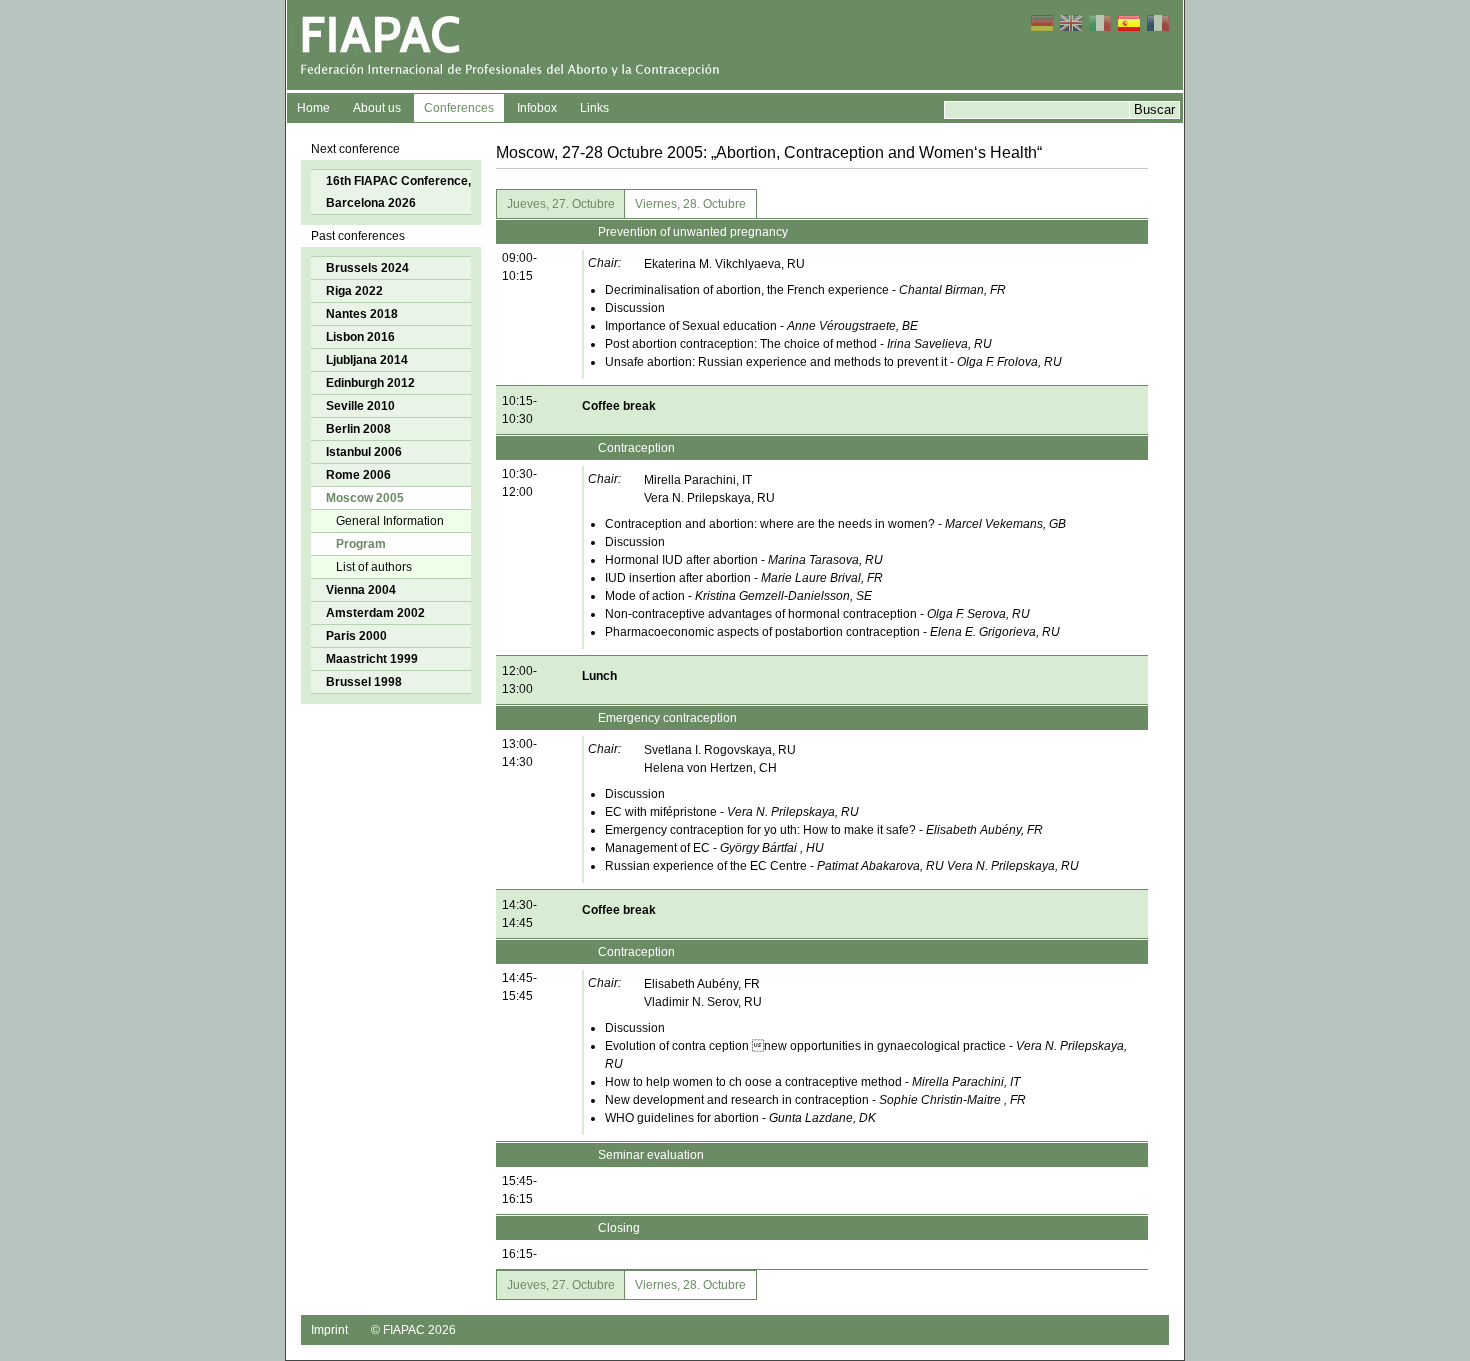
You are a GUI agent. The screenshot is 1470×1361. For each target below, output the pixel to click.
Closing (619, 1228)
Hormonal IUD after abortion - (744, 560)
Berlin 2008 (358, 429)
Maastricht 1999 (372, 659)
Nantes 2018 (362, 314)
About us (377, 108)
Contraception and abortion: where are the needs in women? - (835, 524)
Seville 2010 (360, 406)
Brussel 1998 (364, 682)
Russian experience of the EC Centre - (842, 866)
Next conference (355, 149)
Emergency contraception (667, 718)
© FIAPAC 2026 (413, 1330)
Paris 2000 (356, 636)
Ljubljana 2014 (367, 360)
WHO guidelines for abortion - (740, 1118)
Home (313, 108)
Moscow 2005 (365, 498)
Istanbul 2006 (364, 452)
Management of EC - (714, 848)
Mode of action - (738, 596)
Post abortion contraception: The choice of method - (798, 344)
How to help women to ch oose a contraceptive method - (812, 1082)
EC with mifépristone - (732, 812)
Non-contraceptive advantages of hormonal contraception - (817, 614)
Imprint (329, 1330)
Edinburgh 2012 (370, 383)
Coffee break (619, 406)
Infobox (537, 108)
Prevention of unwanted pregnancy (693, 232)
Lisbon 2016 (360, 337)
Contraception (636, 448)
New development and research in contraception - (815, 1100)
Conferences (459, 108)
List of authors (374, 567)
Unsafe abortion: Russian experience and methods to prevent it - (833, 362)
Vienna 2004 (361, 590)
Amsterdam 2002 (375, 613)
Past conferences (358, 236)
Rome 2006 (358, 475)
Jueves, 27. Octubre (561, 204)
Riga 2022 (354, 291)
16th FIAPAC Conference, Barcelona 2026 (398, 192)
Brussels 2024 (367, 268)
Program (361, 544)
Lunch (599, 676)
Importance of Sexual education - (761, 326)
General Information (390, 521)
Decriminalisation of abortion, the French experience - (805, 290)
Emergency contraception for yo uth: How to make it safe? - (824, 830)
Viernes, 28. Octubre (690, 204)
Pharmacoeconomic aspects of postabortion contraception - (832, 632)
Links (594, 108)
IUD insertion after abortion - (744, 578)
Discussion (635, 308)
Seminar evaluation (651, 1155)
